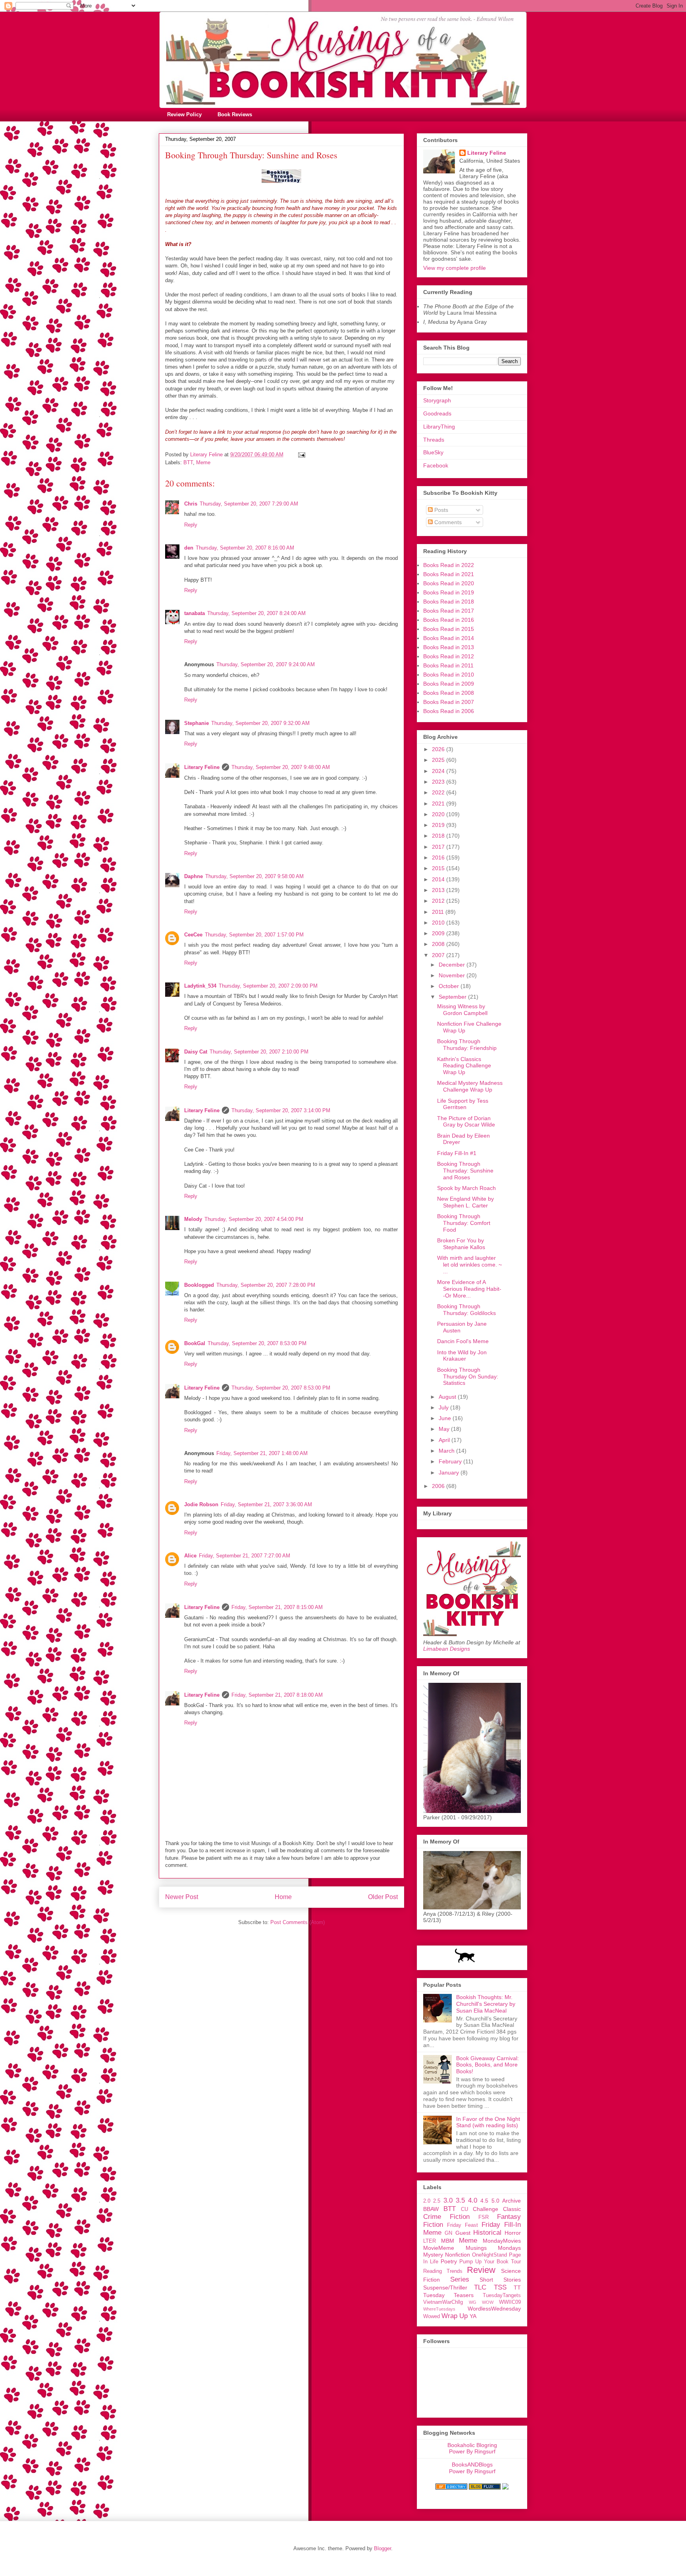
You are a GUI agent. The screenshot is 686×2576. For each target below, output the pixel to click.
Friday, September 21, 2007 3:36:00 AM (266, 1504)
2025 (439, 760)
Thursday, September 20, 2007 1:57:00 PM (254, 935)
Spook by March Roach (466, 1188)
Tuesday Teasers (448, 2295)
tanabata (195, 613)
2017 (439, 847)
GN (448, 2233)
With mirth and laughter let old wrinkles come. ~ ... (469, 1265)
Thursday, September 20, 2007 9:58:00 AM (254, 876)
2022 (439, 792)
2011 (439, 912)
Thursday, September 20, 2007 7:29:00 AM (249, 504)
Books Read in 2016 (449, 620)
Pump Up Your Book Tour (490, 2262)
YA (473, 2316)
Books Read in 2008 (449, 693)
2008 (439, 944)
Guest (463, 2233)
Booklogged (199, 1285)
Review (481, 2270)
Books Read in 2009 (449, 684)
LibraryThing (439, 427)
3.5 (460, 2200)
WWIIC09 (510, 2302)
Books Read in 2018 (449, 602)
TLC (480, 2287)
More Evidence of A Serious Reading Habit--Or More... (469, 1289)
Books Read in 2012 (449, 656)
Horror (513, 2233)
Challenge (486, 2209)
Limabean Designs (447, 1649)
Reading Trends (443, 2271)
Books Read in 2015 (449, 629)
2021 (439, 804)
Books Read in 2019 (449, 592)
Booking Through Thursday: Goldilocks (466, 1310)
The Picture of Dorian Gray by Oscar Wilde (466, 1122)
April (445, 1440)
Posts (440, 510)
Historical (487, 2233)
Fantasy (509, 2217)
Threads (434, 440)
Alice (190, 1556)
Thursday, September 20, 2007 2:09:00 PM (268, 986)
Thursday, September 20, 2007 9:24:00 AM (266, 664)
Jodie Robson (201, 1504)
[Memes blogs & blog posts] (451, 2488)
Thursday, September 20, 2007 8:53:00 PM (257, 1343)
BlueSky (433, 452)
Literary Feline (202, 767)
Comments (447, 522)
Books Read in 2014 (449, 638)
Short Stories (500, 2280)
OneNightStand (489, 2255)
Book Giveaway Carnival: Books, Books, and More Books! (488, 2065)
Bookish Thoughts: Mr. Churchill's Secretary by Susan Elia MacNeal (486, 2004)
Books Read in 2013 (449, 647)
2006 (439, 1486)
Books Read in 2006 (449, 711)
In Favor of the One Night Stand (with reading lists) (488, 2122)
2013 (439, 890)
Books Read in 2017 (449, 611)
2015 (439, 868)
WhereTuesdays (439, 2309)
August (448, 1397)
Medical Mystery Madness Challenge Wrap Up (470, 1086)
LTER (430, 2241)
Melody (193, 1219)
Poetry (449, 2261)
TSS (500, 2287)
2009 (439, 933)
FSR (484, 2217)
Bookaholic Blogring (472, 2445)
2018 (439, 836)
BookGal (195, 1343)
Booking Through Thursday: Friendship (467, 1045)
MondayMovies (502, 2241)
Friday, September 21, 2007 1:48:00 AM (262, 1453)
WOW (488, 2302)
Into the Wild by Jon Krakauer (462, 1356)
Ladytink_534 (200, 986)
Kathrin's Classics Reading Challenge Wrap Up (464, 1066)
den (189, 548)
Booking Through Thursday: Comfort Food (464, 1223)
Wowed (432, 2316)
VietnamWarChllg (443, 2302)
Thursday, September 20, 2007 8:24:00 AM (256, 613)
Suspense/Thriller (445, 2288)
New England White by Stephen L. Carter (465, 1202)
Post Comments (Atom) (298, 1922)
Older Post (383, 1897)
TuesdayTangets (502, 2295)
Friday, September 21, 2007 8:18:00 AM (277, 1695)
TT (517, 2288)
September (453, 997)
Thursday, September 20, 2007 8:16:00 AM (245, 548)
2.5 (437, 2201)
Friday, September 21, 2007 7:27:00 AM (245, 1556)
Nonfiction (458, 2255)
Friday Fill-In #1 (457, 1153)
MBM (448, 2241)
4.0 (473, 2200)
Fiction (433, 2225)
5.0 (495, 2201)
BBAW (431, 2209)
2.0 (427, 2201)
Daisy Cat (196, 1052)
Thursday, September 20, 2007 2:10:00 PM (259, 1052)
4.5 (484, 2201)
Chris (191, 504)
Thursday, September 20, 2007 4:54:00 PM (254, 1219)
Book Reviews (235, 114)
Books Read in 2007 (449, 702)
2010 (439, 923)
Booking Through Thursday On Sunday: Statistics (468, 1376)
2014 (439, 879)
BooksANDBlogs (472, 2465)
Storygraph (437, 400)
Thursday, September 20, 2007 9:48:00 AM (281, 767)
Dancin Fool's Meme (463, 1341)
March (447, 1451)
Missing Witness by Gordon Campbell (462, 1010)
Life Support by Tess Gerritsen (463, 1104)
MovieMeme (439, 2248)
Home (283, 1897)
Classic (512, 2209)
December (453, 965)
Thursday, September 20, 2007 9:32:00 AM (260, 723)
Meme (203, 462)
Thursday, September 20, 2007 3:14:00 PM (281, 1110)
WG (473, 2302)
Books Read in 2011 (448, 665)
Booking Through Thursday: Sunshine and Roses (465, 1171)
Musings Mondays (493, 2248)
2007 (439, 955)
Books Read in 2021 (449, 574)
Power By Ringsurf (472, 2451)
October (450, 986)
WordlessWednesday (494, 2309)
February (451, 1461)
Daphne (194, 876)
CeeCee (193, 935)
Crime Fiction (446, 2217)
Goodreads (437, 413)
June (446, 1418)
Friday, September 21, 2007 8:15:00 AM (277, 1607)
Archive (512, 2201)
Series (460, 2279)
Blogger (383, 2548)
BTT (188, 462)
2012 (439, 901)
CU (464, 2209)
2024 (439, 771)
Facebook (436, 465)
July (444, 1407)
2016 (439, 857)
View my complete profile (455, 268)
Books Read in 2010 (449, 675)
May (445, 1429)
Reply (191, 525)
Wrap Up (455, 2316)
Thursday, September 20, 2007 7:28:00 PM (266, 1285)
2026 (439, 749)
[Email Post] (301, 455)
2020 (439, 814)
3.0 (448, 2200)
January (450, 1473)
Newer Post (182, 1897)
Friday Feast (462, 2225)
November (453, 975)
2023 (439, 782)
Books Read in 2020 (449, 583)
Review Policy (184, 114)
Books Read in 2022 (449, 565)
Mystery (433, 2255)
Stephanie (197, 723)
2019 (439, 825)
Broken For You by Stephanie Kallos (461, 1244)
